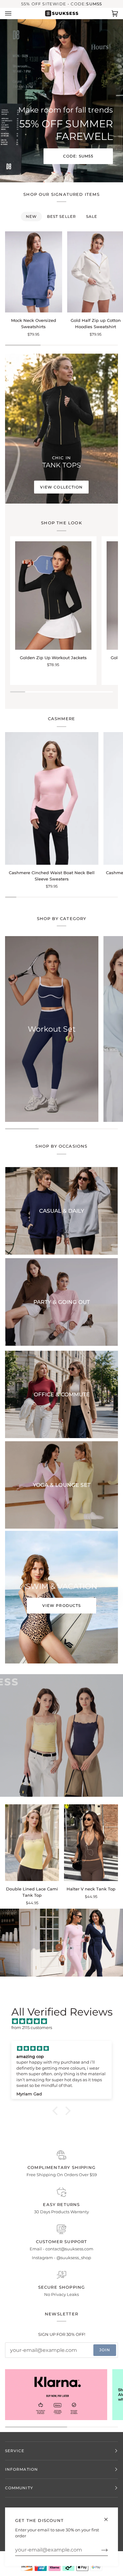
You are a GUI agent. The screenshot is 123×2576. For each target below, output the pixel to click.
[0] (59, 1947)
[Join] (100, 2550)
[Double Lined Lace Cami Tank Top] (32, 1843)
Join (105, 2350)
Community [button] (19, 2488)
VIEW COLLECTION (61, 487)
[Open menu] (15, 13)
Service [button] (15, 2451)
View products (61, 1605)
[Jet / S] (34, 272)
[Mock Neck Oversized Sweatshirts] (34, 272)
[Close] (109, 2517)
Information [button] (21, 2469)
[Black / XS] (53, 596)
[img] (65, 2022)
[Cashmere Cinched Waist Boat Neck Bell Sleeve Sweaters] (52, 798)
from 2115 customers (32, 2027)
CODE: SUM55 (78, 156)
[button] (57, 2111)
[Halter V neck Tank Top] (91, 1843)
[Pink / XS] (32, 1843)
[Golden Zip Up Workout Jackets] (53, 596)
